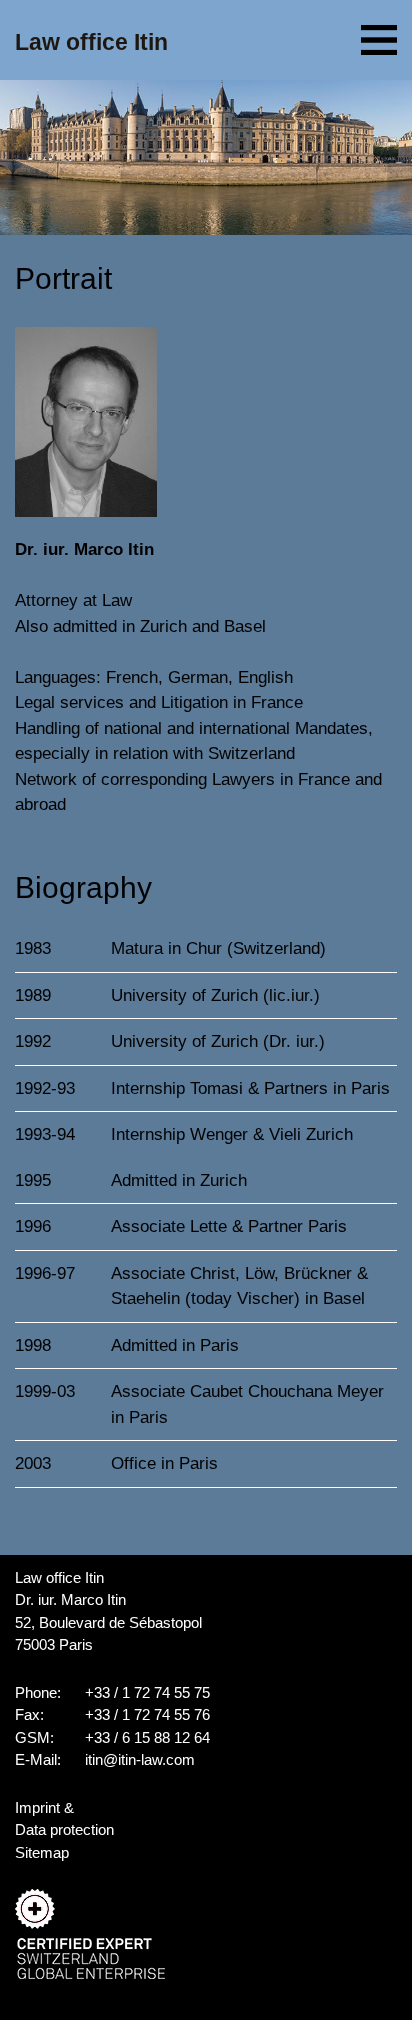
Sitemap (42, 1852)
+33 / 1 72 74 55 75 (147, 1692)
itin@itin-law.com (140, 1759)
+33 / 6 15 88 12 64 (147, 1737)
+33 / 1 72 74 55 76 (147, 1714)
